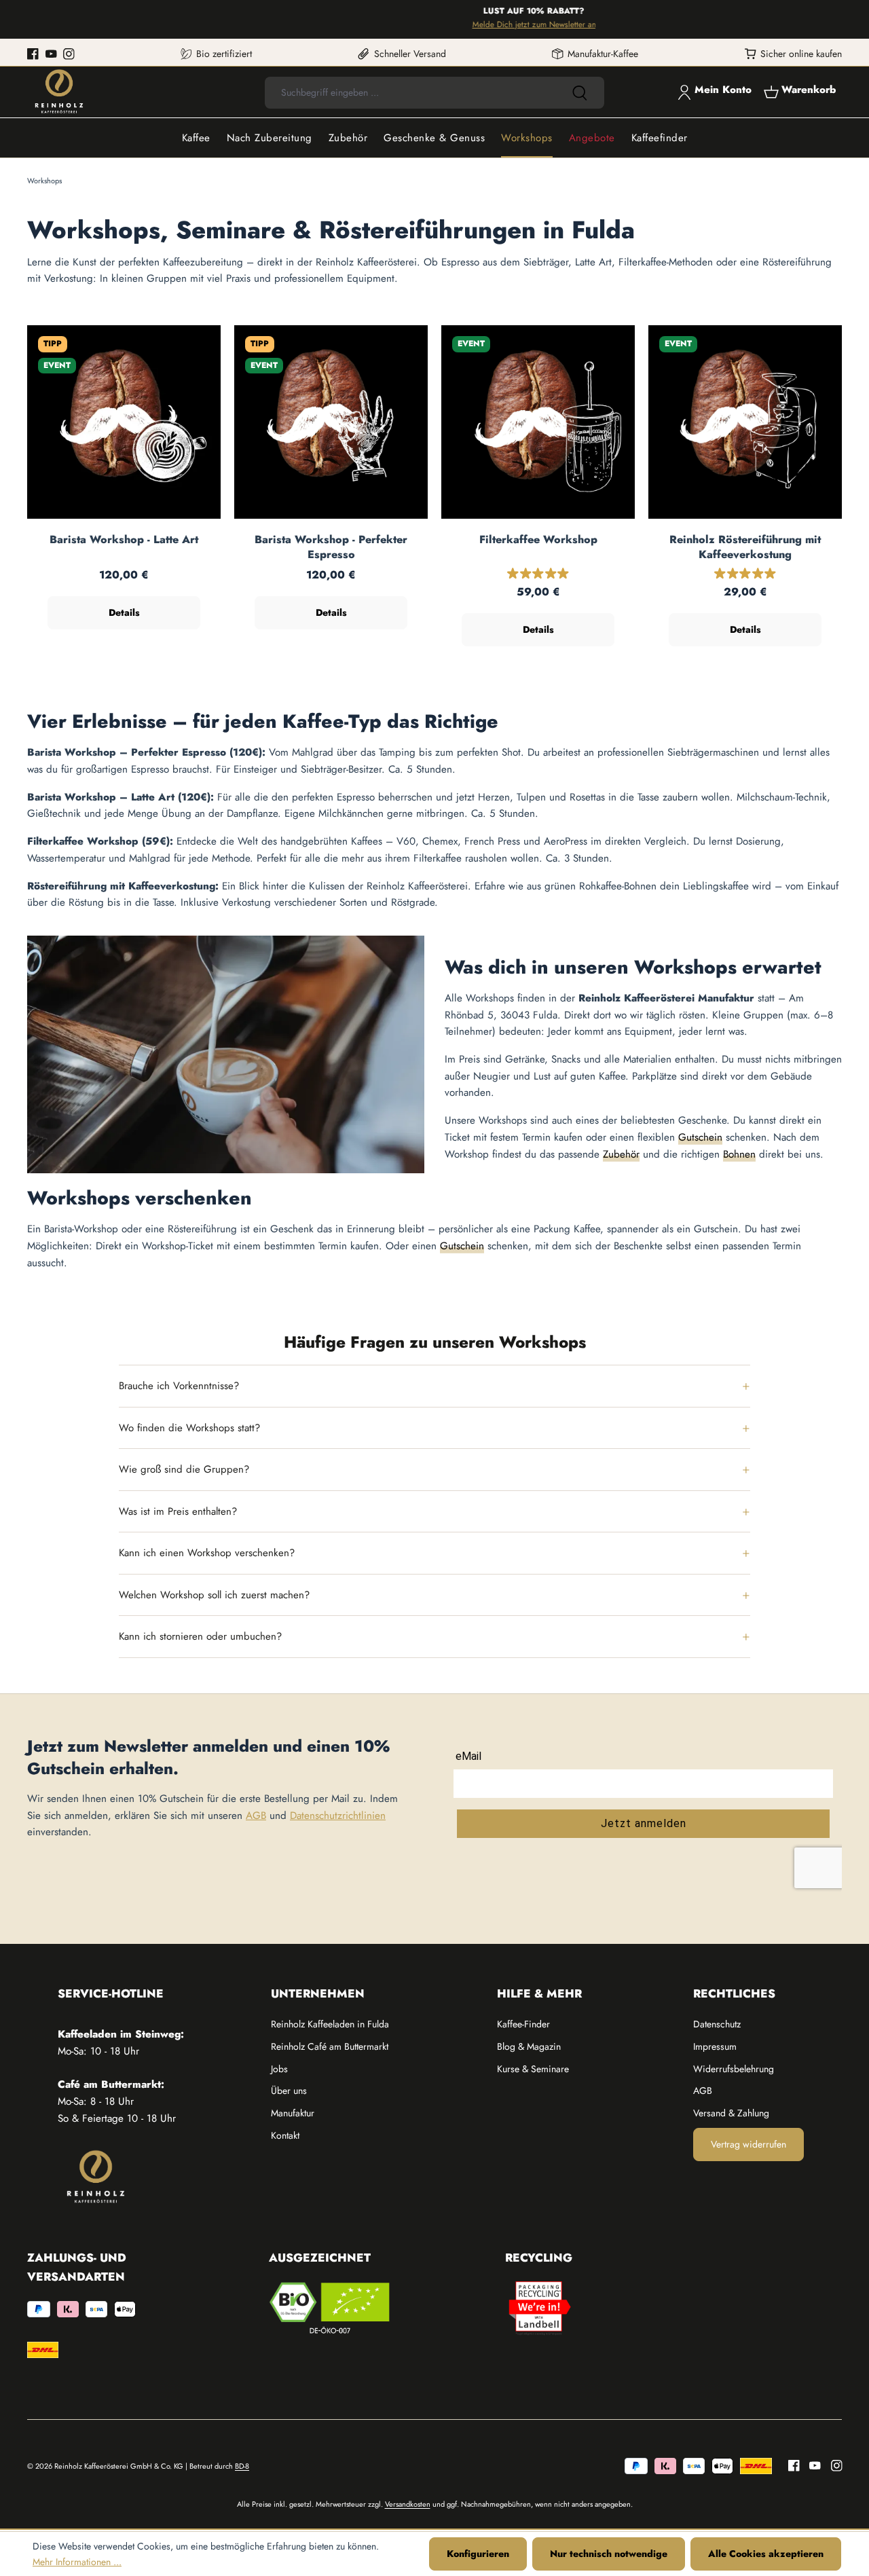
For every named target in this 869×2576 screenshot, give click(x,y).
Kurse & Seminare (533, 2069)
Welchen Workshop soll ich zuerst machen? (214, 1595)
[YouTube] (51, 54)
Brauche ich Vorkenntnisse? (179, 1386)
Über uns (289, 2091)
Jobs (279, 2069)
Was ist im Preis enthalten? (178, 1511)
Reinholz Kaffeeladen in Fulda (330, 2024)
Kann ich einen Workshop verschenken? (207, 1553)
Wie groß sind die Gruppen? (184, 1469)
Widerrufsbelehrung (734, 2069)
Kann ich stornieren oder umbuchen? (200, 1636)
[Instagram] (69, 54)
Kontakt (285, 2135)
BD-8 (242, 2466)
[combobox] (410, 93)
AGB (256, 1816)
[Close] (852, 19)
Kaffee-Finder (523, 2024)
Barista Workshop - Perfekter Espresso (331, 547)
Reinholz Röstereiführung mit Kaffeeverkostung (745, 547)
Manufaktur (293, 2113)
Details (124, 612)
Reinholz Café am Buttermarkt (330, 2046)
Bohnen (739, 1154)
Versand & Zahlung (731, 2113)
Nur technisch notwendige (609, 2554)
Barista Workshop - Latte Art (124, 540)
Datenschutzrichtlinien (338, 1816)
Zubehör (621, 1154)
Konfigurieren (478, 2554)
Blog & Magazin (529, 2046)
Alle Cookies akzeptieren (766, 2554)
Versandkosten (408, 2504)
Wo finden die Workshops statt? (189, 1428)
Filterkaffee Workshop (538, 540)
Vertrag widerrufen (748, 2144)
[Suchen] (580, 93)
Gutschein (700, 1137)
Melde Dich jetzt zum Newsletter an (498, 24)
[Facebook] (33, 54)
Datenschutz (717, 2024)
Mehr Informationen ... (77, 2562)
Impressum (715, 2046)
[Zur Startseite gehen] (59, 92)
